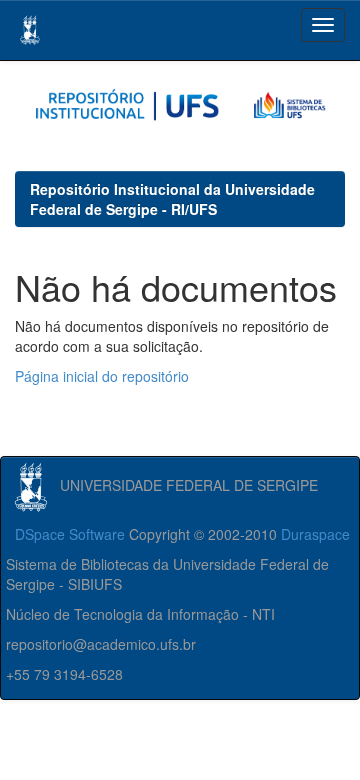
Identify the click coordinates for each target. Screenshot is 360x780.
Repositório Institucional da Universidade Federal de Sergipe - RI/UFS (172, 199)
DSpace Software (70, 534)
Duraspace (315, 534)
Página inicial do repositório (102, 376)
